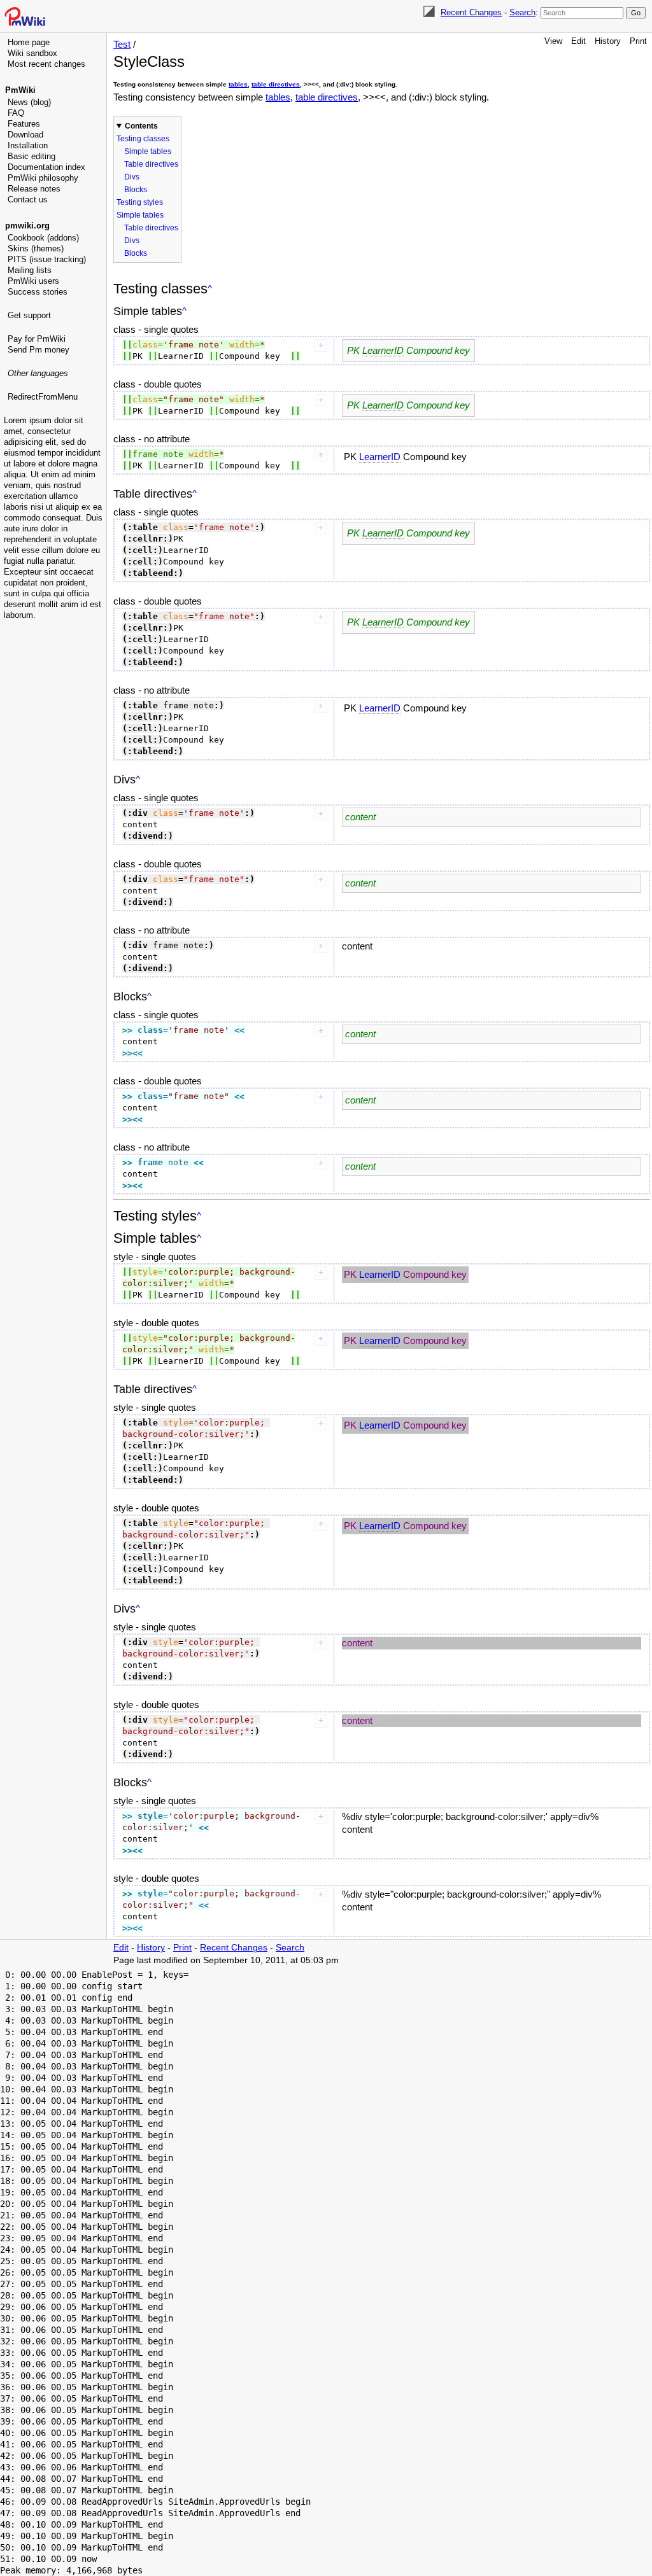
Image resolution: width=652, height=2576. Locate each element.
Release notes (34, 189)
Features (24, 124)
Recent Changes (471, 12)
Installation (28, 145)
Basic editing (32, 156)
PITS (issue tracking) (47, 259)
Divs (132, 177)
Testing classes (143, 139)
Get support (29, 315)
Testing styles (140, 202)
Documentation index (46, 167)
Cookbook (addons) (43, 238)
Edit (578, 41)
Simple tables (148, 151)
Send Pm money (39, 350)
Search (522, 12)
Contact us (28, 199)
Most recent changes (46, 64)
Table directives (151, 164)
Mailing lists (30, 270)
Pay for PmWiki (37, 339)
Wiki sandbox (32, 53)
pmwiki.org (27, 226)
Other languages (38, 373)
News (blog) (29, 102)
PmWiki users (33, 281)
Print (638, 41)
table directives (276, 84)
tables (238, 84)
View (553, 41)
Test (122, 44)
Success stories (38, 292)
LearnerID (383, 350)
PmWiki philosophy (43, 178)
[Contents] (210, 289)
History (608, 41)
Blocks (136, 190)
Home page (29, 42)
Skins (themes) (36, 248)
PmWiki (20, 90)
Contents (141, 126)
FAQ (16, 113)
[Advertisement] (55, 582)
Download (25, 135)
